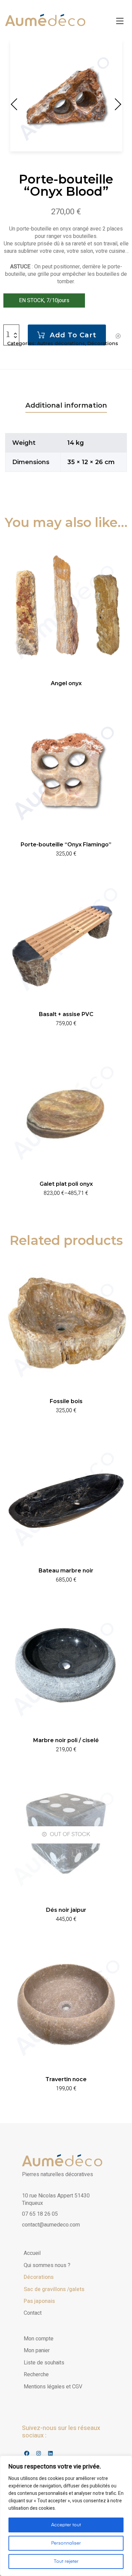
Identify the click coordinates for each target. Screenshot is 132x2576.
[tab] (66, 405)
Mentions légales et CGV (53, 2387)
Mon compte (39, 2339)
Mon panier (37, 2351)
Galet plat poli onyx (66, 1184)
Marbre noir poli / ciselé (66, 1740)
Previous (15, 104)
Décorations (103, 343)
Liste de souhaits (44, 2363)
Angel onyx (66, 683)
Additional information (66, 405)
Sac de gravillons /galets (54, 2289)
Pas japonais (39, 2301)
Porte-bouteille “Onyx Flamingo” (66, 845)
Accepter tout (66, 2525)
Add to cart (73, 335)
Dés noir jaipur (66, 1910)
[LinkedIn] (50, 2453)
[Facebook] (27, 2453)
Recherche (36, 2375)
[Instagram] (38, 2453)
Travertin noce (66, 2079)
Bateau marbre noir (66, 1571)
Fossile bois (66, 1401)
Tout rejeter (66, 2561)
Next (117, 104)
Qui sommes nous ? (47, 2265)
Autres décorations (61, 343)
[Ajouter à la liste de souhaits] (118, 336)
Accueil (32, 2253)
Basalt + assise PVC (66, 1014)
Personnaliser (66, 2543)
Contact (33, 2313)
